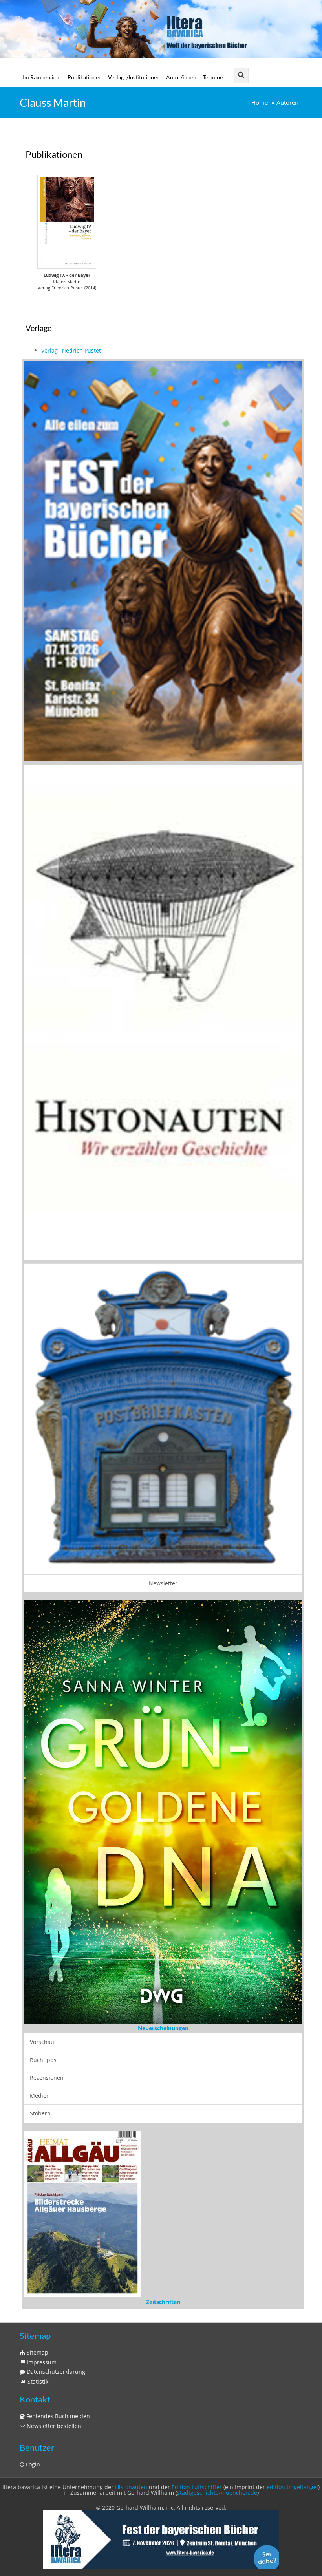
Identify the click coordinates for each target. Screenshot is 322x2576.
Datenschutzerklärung (55, 2368)
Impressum (41, 2359)
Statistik (37, 2378)
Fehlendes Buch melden (57, 2413)
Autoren (287, 103)
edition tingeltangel (292, 2484)
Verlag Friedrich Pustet (71, 350)
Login (32, 2461)
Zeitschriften (163, 2299)
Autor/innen (181, 77)
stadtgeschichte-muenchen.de (217, 2489)
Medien (40, 2095)
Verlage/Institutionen (134, 77)
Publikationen (85, 77)
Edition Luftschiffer (197, 2484)
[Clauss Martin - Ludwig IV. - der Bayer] (67, 222)
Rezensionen (47, 2078)
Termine (213, 77)
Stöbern (40, 2113)
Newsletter (163, 1583)
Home (260, 103)
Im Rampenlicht (42, 77)
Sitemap (37, 2349)
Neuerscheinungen (163, 2028)
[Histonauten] (163, 560)
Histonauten (131, 2484)
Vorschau (42, 2042)
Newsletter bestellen (53, 2423)
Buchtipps (43, 2060)
